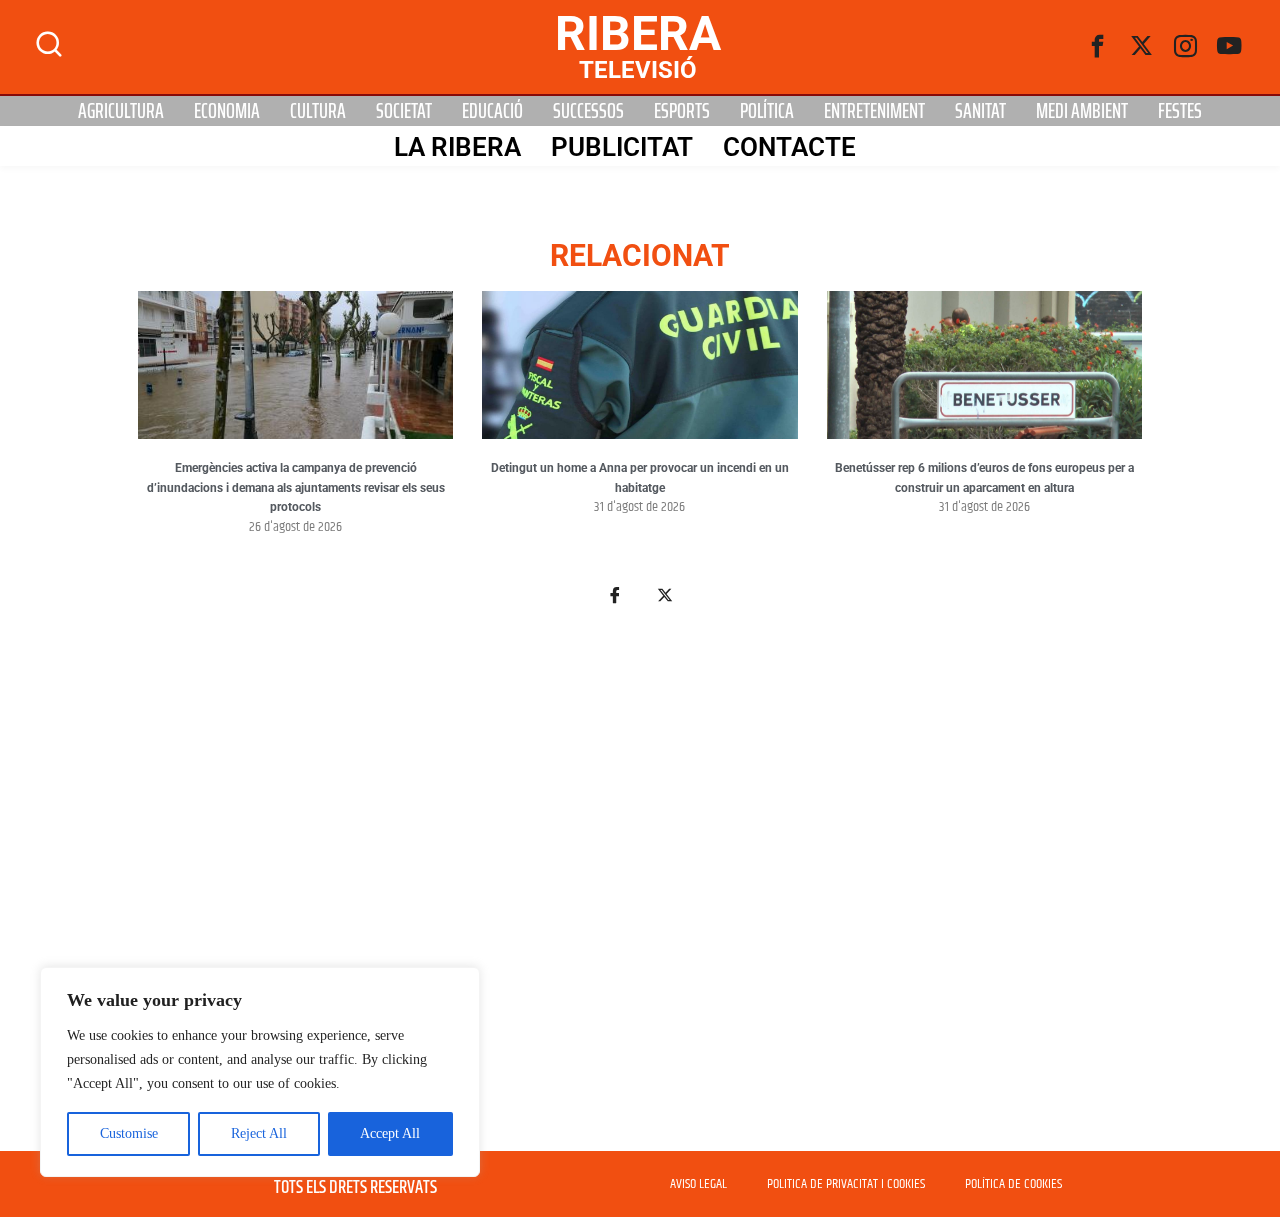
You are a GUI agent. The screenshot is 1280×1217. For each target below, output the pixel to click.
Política (767, 111)
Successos (588, 111)
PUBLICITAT (622, 147)
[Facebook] (1098, 47)
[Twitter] (1142, 47)
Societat (404, 111)
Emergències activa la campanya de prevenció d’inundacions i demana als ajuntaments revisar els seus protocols (296, 487)
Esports (682, 111)
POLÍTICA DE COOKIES (1013, 1184)
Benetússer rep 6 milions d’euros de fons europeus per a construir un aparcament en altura (984, 478)
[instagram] (1186, 47)
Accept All (390, 1133)
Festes (1180, 111)
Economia (227, 111)
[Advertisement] (640, 890)
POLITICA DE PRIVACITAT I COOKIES (846, 1184)
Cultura (318, 111)
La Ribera (457, 147)
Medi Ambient (1082, 111)
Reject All (259, 1133)
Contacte (789, 147)
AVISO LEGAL (698, 1184)
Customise (129, 1133)
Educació (492, 111)
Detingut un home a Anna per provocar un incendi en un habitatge (640, 478)
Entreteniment (874, 111)
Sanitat (980, 111)
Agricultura (121, 111)
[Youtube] (1230, 47)
